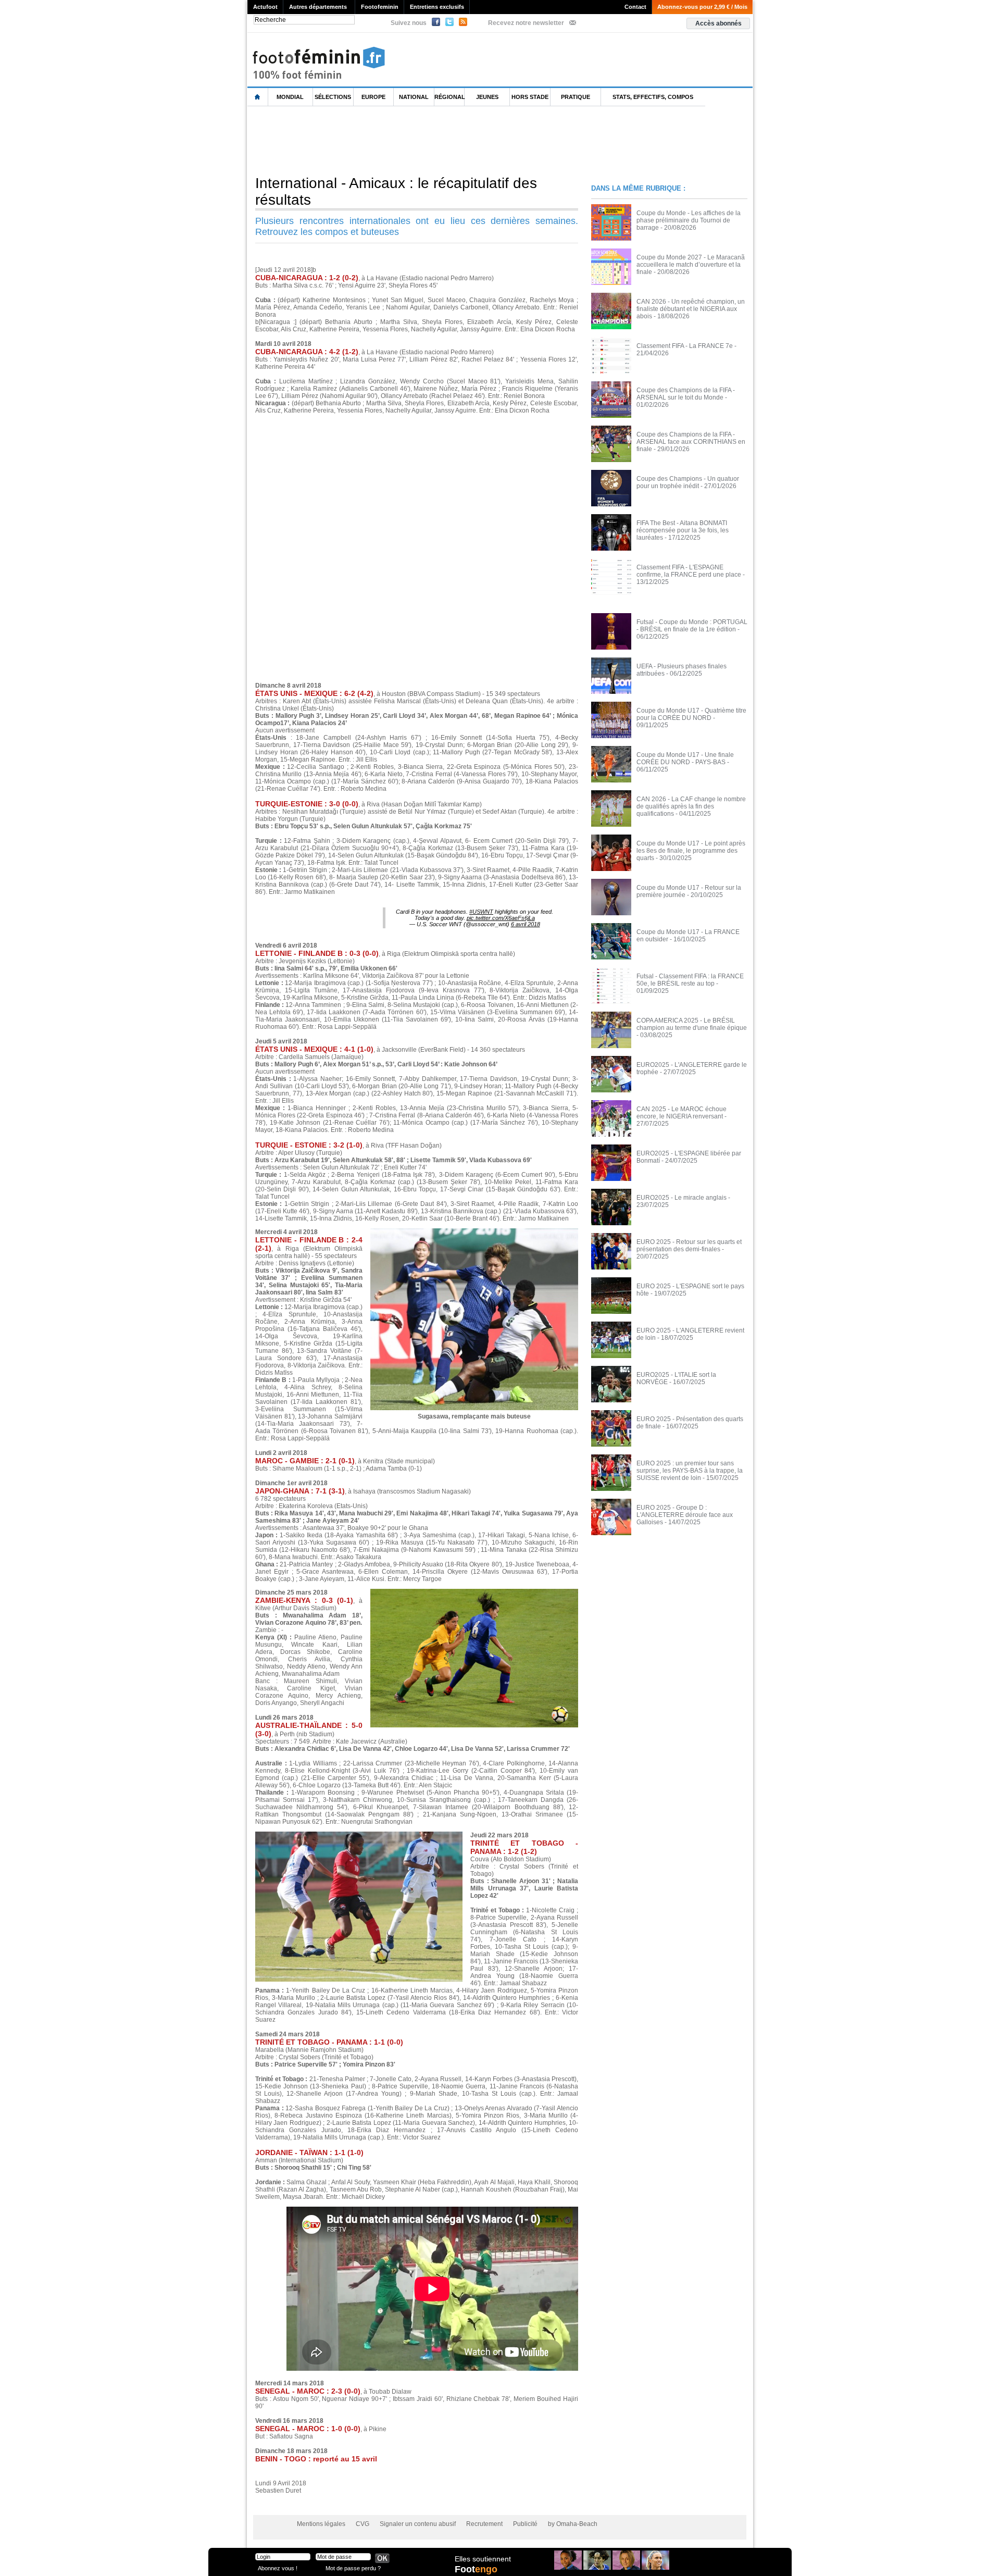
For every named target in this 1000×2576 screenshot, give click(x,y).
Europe (373, 97)
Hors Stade (530, 97)
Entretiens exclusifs (437, 7)
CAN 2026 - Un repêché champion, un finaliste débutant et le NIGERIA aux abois (691, 309)
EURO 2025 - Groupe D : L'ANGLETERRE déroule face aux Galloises (685, 1515)
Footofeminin (380, 7)
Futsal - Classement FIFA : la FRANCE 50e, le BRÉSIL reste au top (690, 980)
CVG (362, 2524)
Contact (635, 7)
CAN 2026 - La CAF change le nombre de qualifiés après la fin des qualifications (691, 806)
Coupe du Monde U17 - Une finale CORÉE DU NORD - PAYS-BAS (685, 758)
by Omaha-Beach (573, 2524)
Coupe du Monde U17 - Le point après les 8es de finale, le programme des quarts (691, 851)
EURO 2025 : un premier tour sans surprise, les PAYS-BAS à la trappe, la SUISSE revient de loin (690, 1471)
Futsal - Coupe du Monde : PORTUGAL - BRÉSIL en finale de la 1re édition (692, 626)
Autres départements (318, 7)
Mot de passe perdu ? (353, 2568)
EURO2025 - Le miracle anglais (682, 1198)
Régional (449, 97)
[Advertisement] (437, 140)
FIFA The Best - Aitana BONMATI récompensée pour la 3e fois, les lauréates (683, 530)
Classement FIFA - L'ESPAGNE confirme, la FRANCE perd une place (689, 571)
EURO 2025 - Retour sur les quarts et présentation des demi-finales (689, 1246)
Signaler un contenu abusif (418, 2524)
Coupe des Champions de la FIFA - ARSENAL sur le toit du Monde (686, 394)
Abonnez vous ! (278, 2568)
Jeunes (487, 97)
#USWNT (481, 912)
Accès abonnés (718, 23)
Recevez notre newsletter (526, 23)
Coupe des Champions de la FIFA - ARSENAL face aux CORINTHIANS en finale (691, 442)
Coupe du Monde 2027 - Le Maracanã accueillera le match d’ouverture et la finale (691, 265)
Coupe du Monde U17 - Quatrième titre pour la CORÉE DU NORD (691, 714)
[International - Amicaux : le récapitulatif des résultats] (474, 1592)
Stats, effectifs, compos (653, 97)
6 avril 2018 (526, 924)
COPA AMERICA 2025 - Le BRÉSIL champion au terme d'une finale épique (692, 1024)
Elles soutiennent (483, 2559)
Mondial (290, 97)
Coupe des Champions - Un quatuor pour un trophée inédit (688, 482)
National (414, 97)
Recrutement (484, 2524)
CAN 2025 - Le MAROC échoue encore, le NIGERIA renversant (682, 1113)
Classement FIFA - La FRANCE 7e (685, 346)
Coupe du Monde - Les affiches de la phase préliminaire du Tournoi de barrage (689, 220)
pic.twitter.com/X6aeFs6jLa (501, 918)
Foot (476, 2569)
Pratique (576, 97)
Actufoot (265, 7)
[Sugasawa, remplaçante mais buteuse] (474, 1231)
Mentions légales (321, 2524)
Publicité (525, 2524)
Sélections (333, 97)
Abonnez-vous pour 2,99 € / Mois (702, 7)
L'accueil (258, 97)
